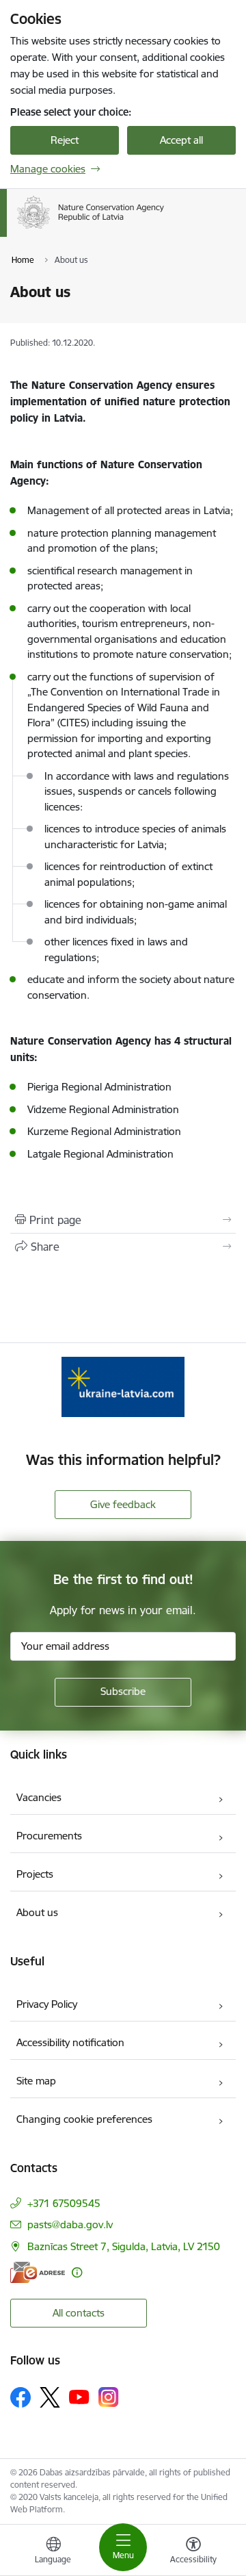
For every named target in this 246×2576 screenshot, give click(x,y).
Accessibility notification (70, 2042)
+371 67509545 (64, 2203)
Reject (65, 140)
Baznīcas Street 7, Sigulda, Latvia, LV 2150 (124, 2246)
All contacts (79, 2313)
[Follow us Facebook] (20, 2397)
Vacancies (39, 1797)
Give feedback (123, 1504)
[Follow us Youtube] (79, 2397)
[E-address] (38, 2272)
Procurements (49, 1836)
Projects (35, 1874)
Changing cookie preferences (84, 2119)
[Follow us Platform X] (50, 2397)
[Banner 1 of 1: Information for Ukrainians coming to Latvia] (123, 1387)
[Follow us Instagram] (109, 2397)
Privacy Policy (47, 2004)
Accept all (181, 140)
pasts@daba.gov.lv (70, 2224)
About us (37, 1912)
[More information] (77, 2272)
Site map (36, 2081)
